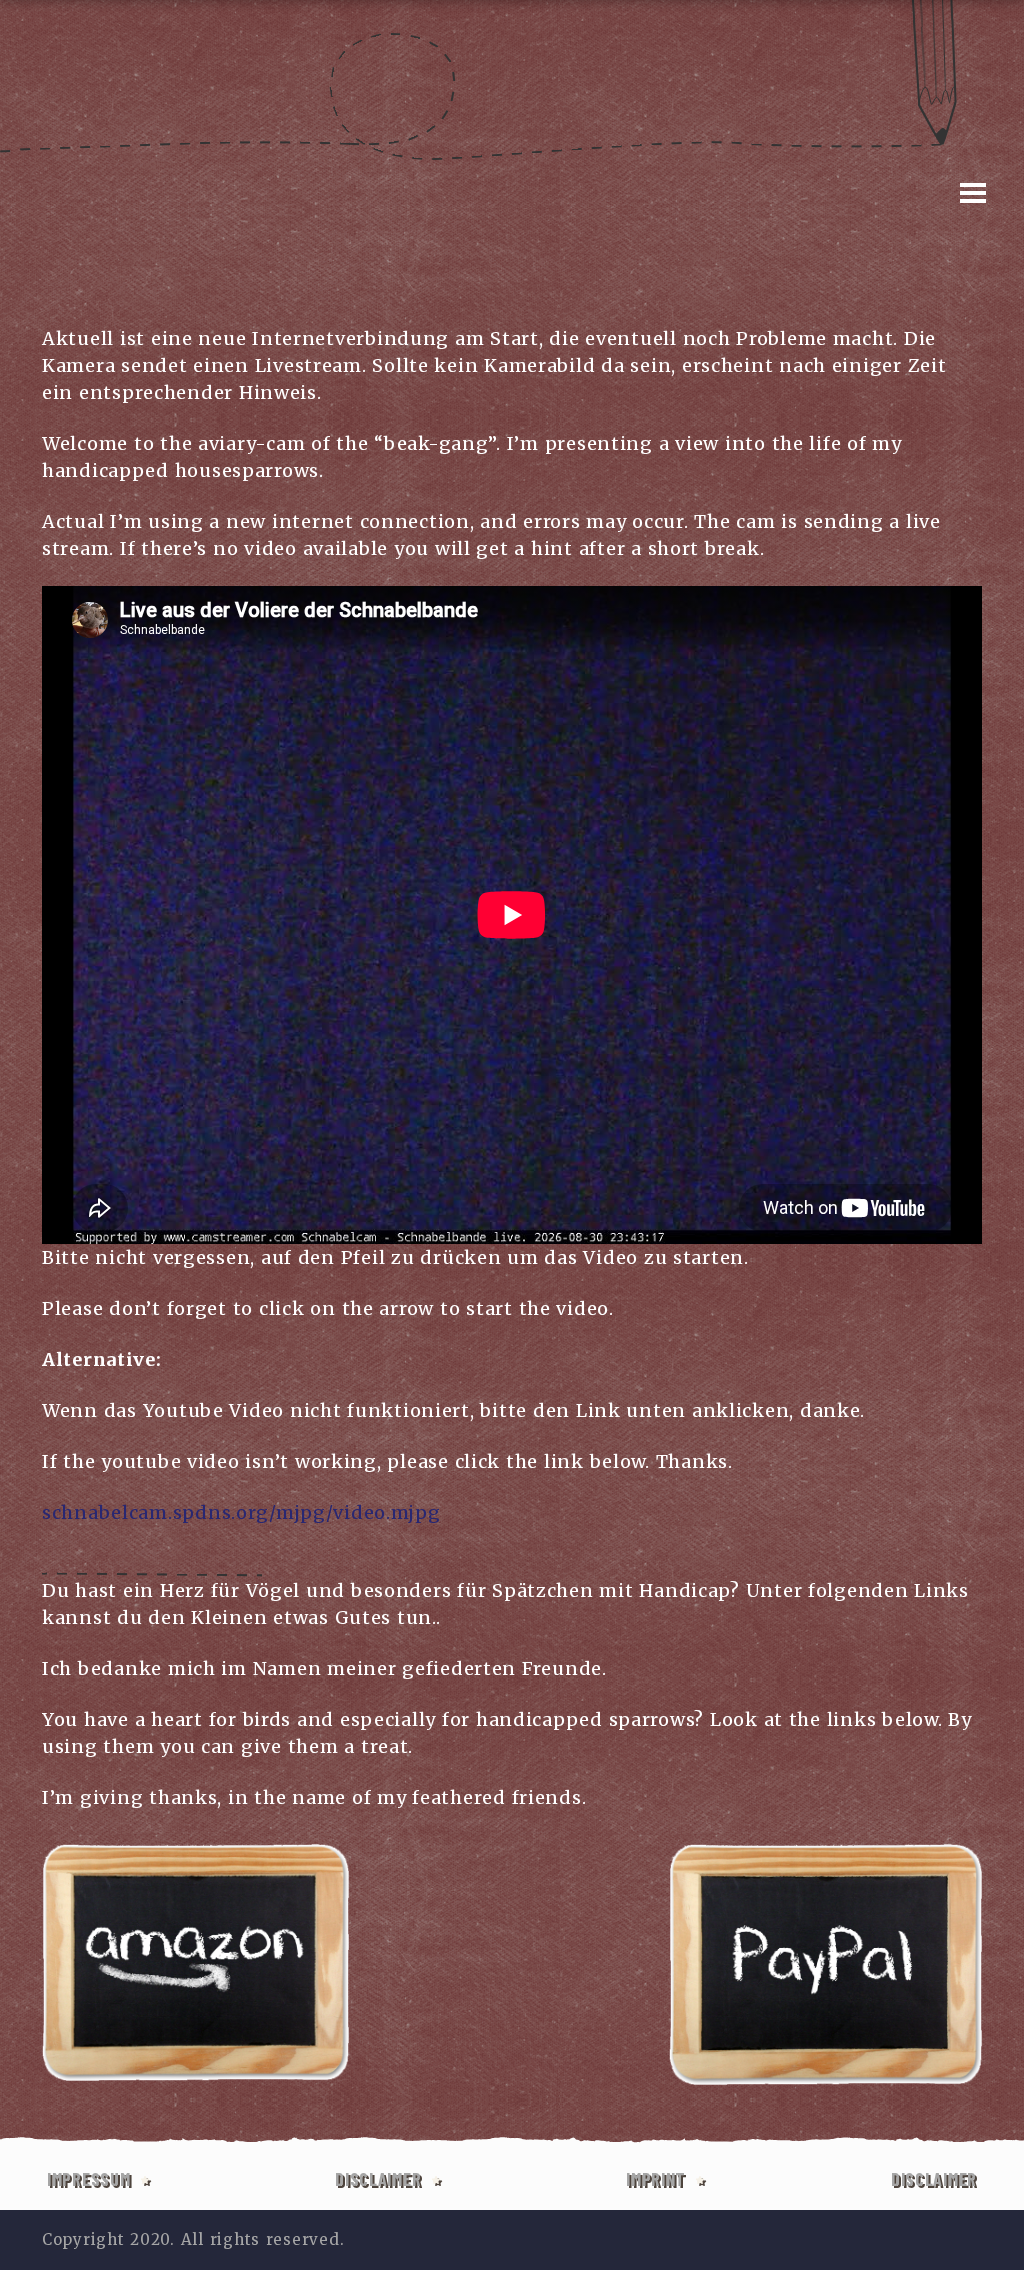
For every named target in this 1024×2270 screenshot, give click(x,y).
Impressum (88, 2179)
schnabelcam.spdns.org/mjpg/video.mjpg (241, 1512)
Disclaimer (378, 2179)
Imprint (656, 2179)
